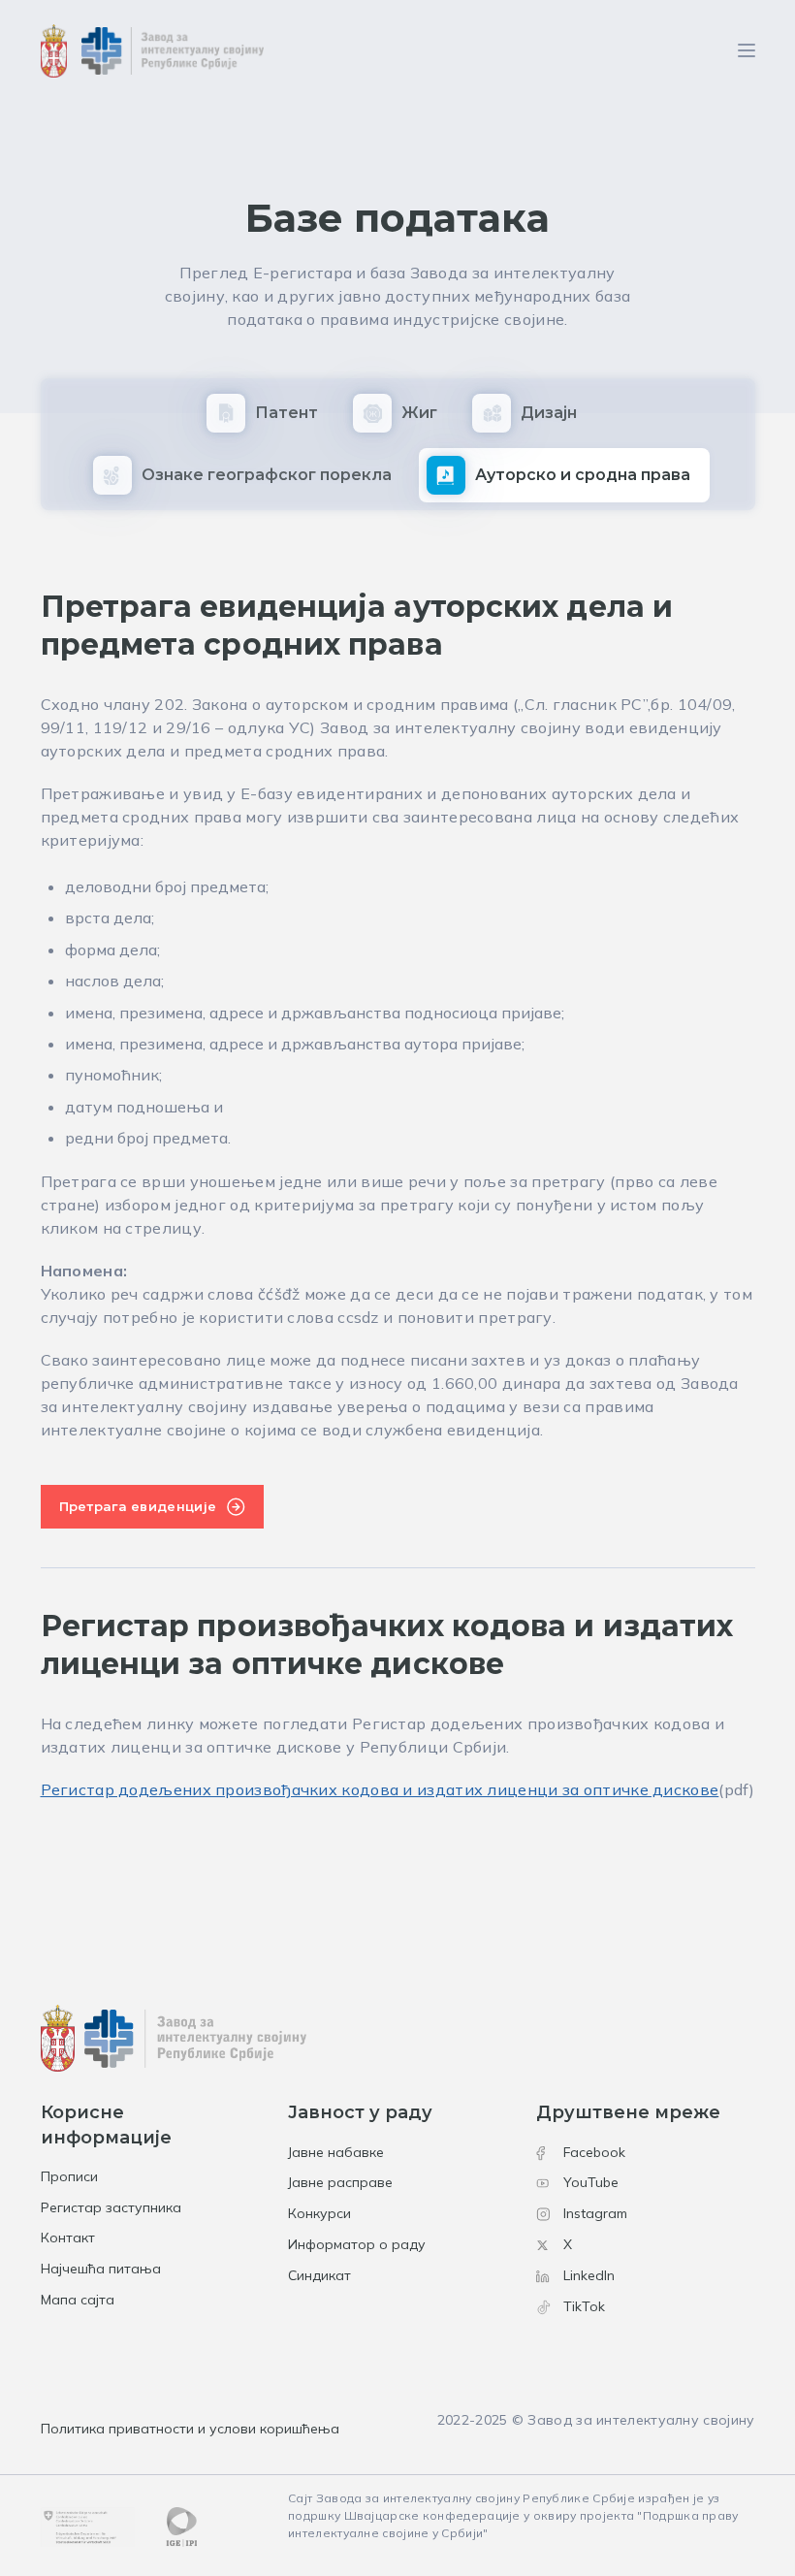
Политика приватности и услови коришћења (190, 2429)
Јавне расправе (340, 2182)
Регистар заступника (111, 2207)
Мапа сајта (78, 2300)
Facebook (594, 2152)
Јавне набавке (336, 2152)
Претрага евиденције (138, 1506)
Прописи (69, 2176)
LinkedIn (589, 2275)
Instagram (595, 2213)
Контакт (68, 2238)
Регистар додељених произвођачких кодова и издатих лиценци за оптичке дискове (380, 1789)
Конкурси (319, 2213)
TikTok (584, 2306)
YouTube (591, 2182)
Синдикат (319, 2275)
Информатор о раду (357, 2244)
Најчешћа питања (101, 2269)
